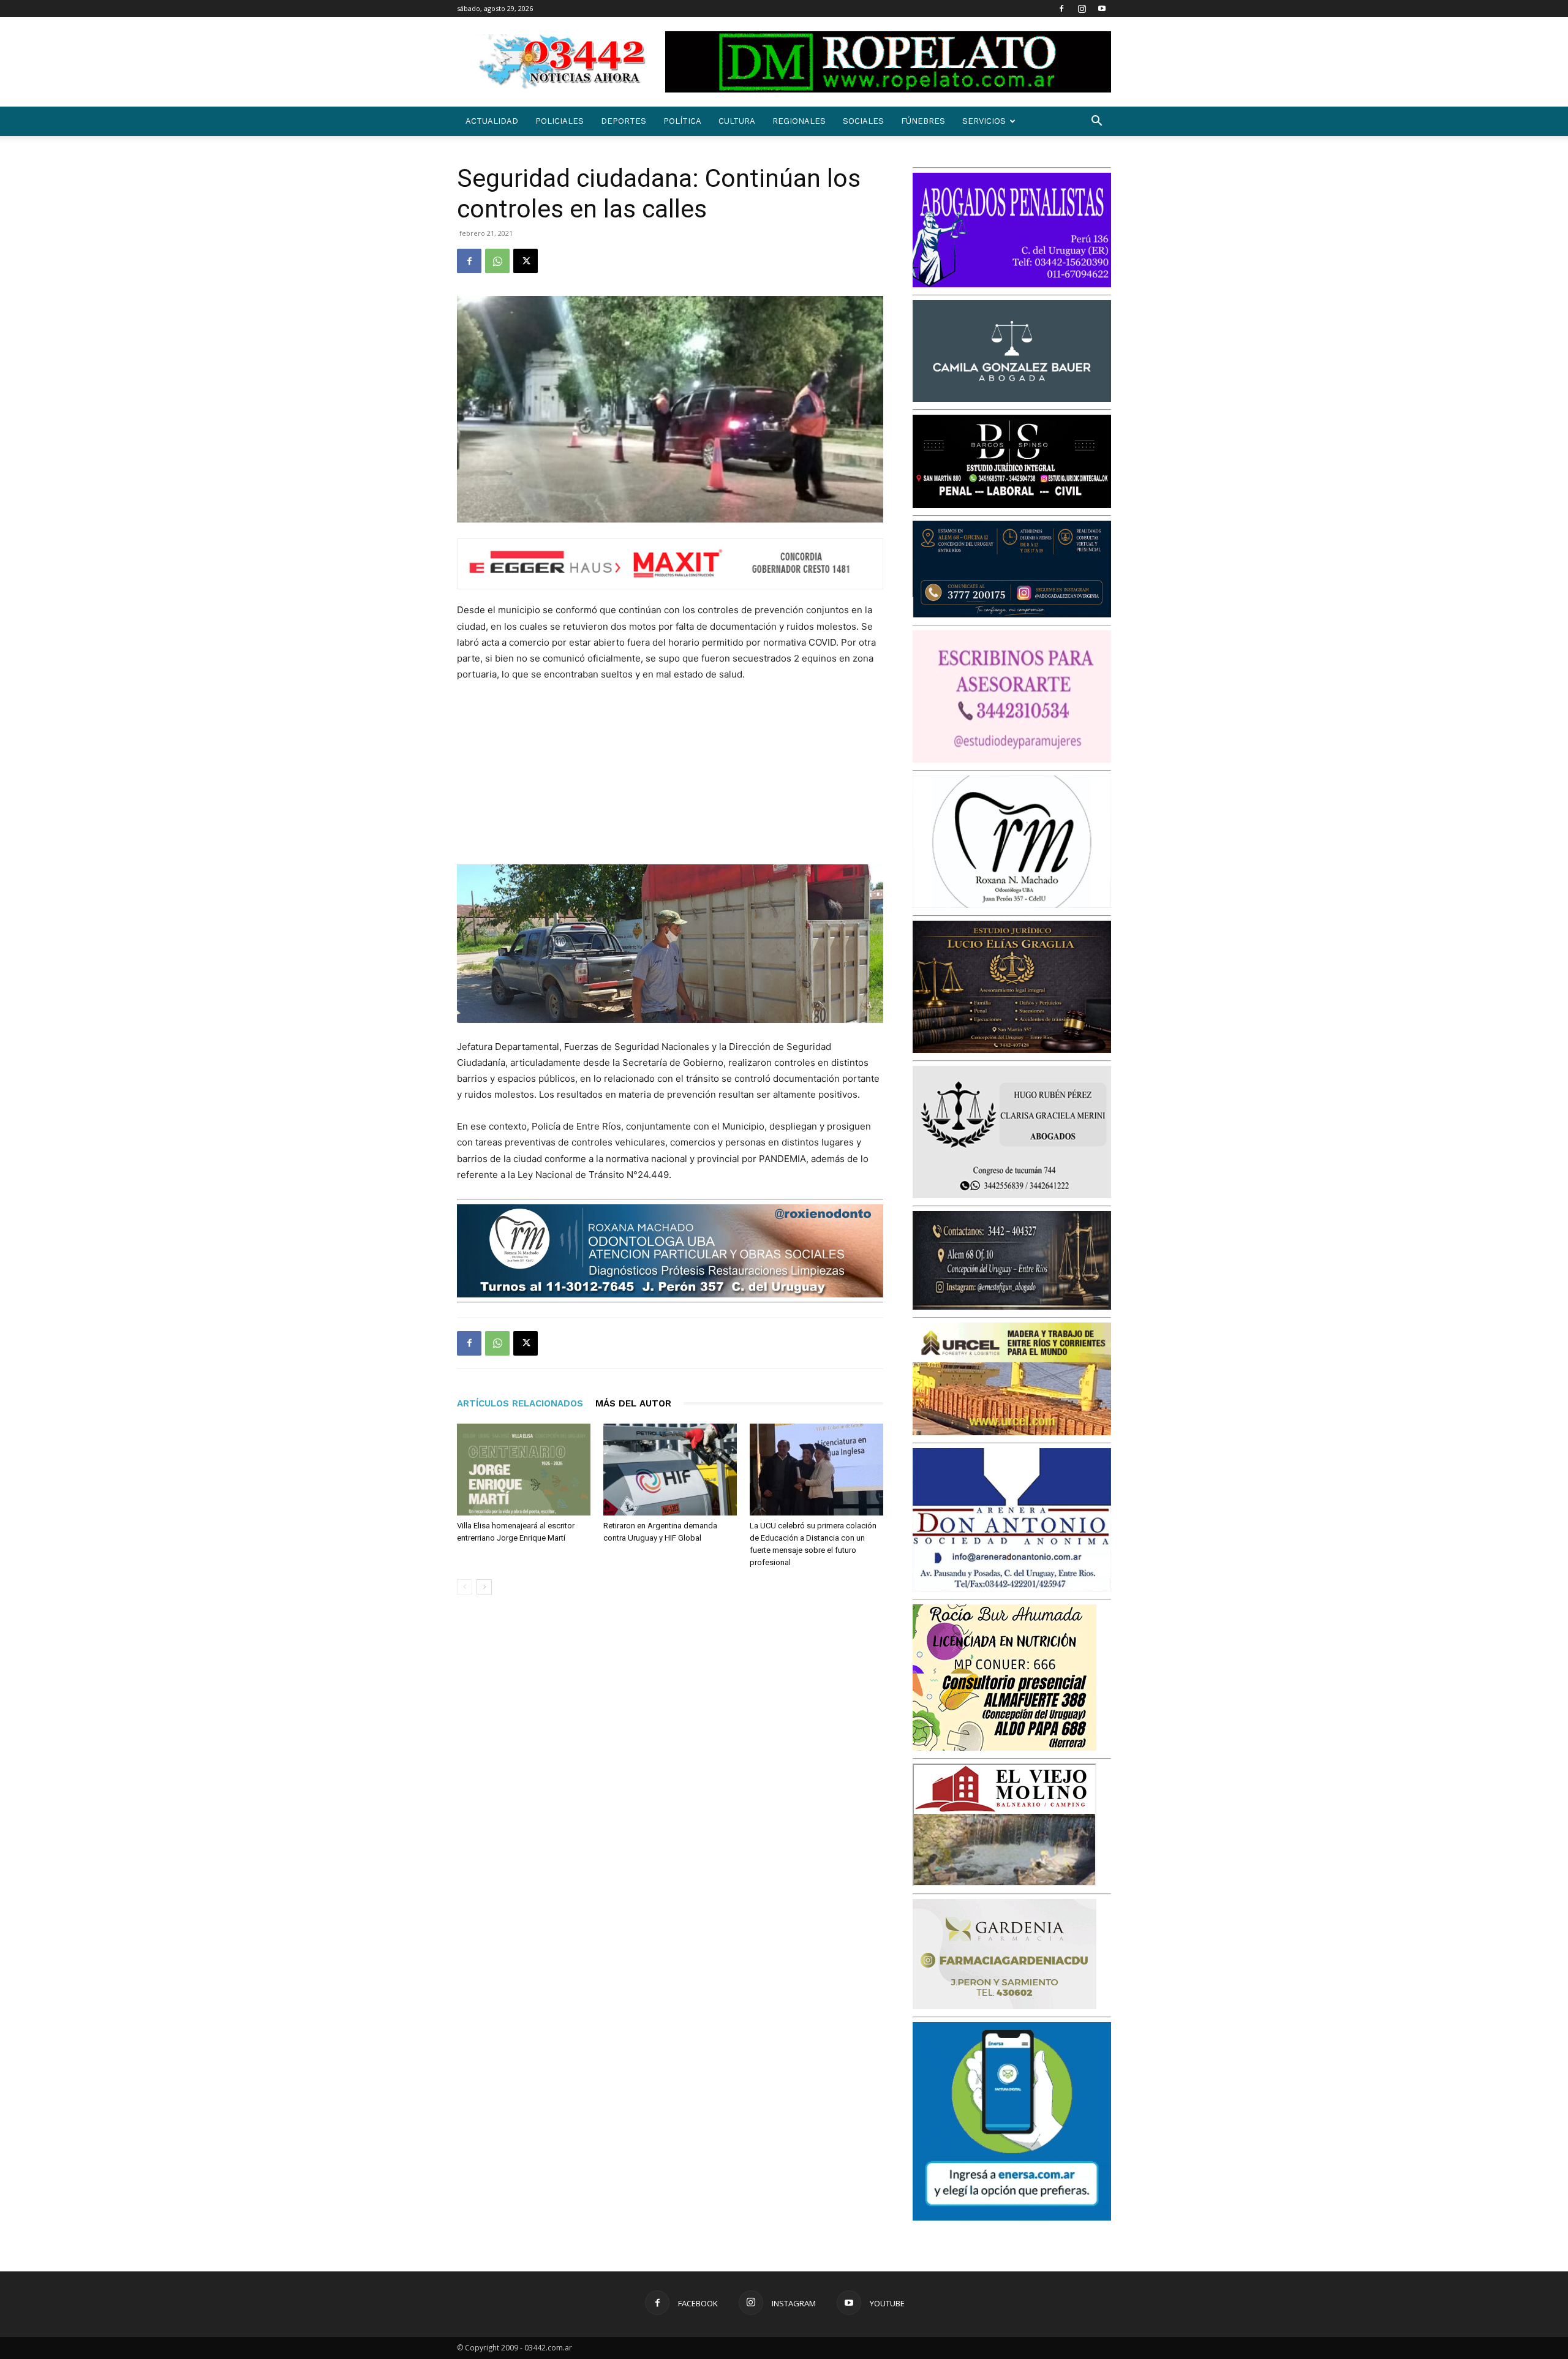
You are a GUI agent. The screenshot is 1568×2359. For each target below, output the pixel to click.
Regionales (799, 121)
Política (682, 121)
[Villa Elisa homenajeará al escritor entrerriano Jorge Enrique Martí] (524, 1470)
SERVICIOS (984, 121)
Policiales (560, 121)
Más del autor (633, 1403)
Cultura (737, 121)
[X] (526, 261)
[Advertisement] (791, 779)
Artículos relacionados (520, 1403)
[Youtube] (1102, 9)
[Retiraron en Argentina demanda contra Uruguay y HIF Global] (670, 1470)
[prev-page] (465, 1587)
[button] (1096, 122)
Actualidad (492, 121)
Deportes (624, 121)
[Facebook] (1061, 9)
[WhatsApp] (497, 261)
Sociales (863, 121)
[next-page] (484, 1587)
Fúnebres (923, 121)
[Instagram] (1082, 9)
